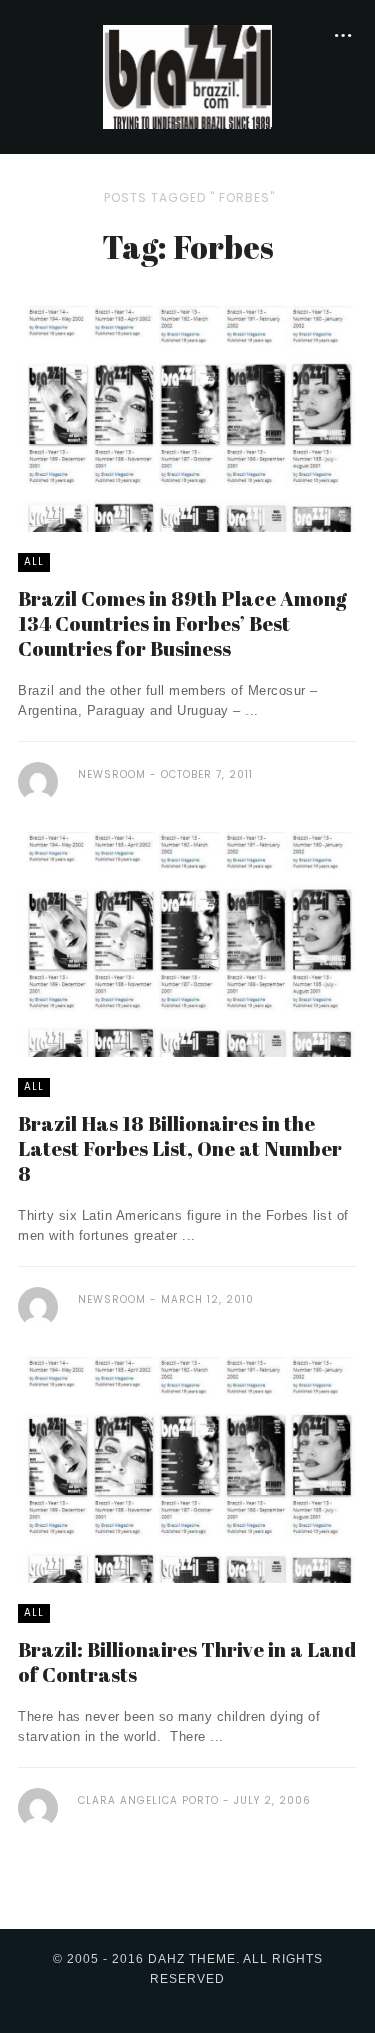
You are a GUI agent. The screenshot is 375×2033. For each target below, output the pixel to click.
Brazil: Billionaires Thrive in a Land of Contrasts (187, 1662)
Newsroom (112, 774)
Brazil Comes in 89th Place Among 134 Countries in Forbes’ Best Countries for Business (182, 623)
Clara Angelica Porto (148, 1800)
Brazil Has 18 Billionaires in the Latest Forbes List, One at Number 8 (180, 1148)
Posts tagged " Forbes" (189, 197)
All (34, 561)
